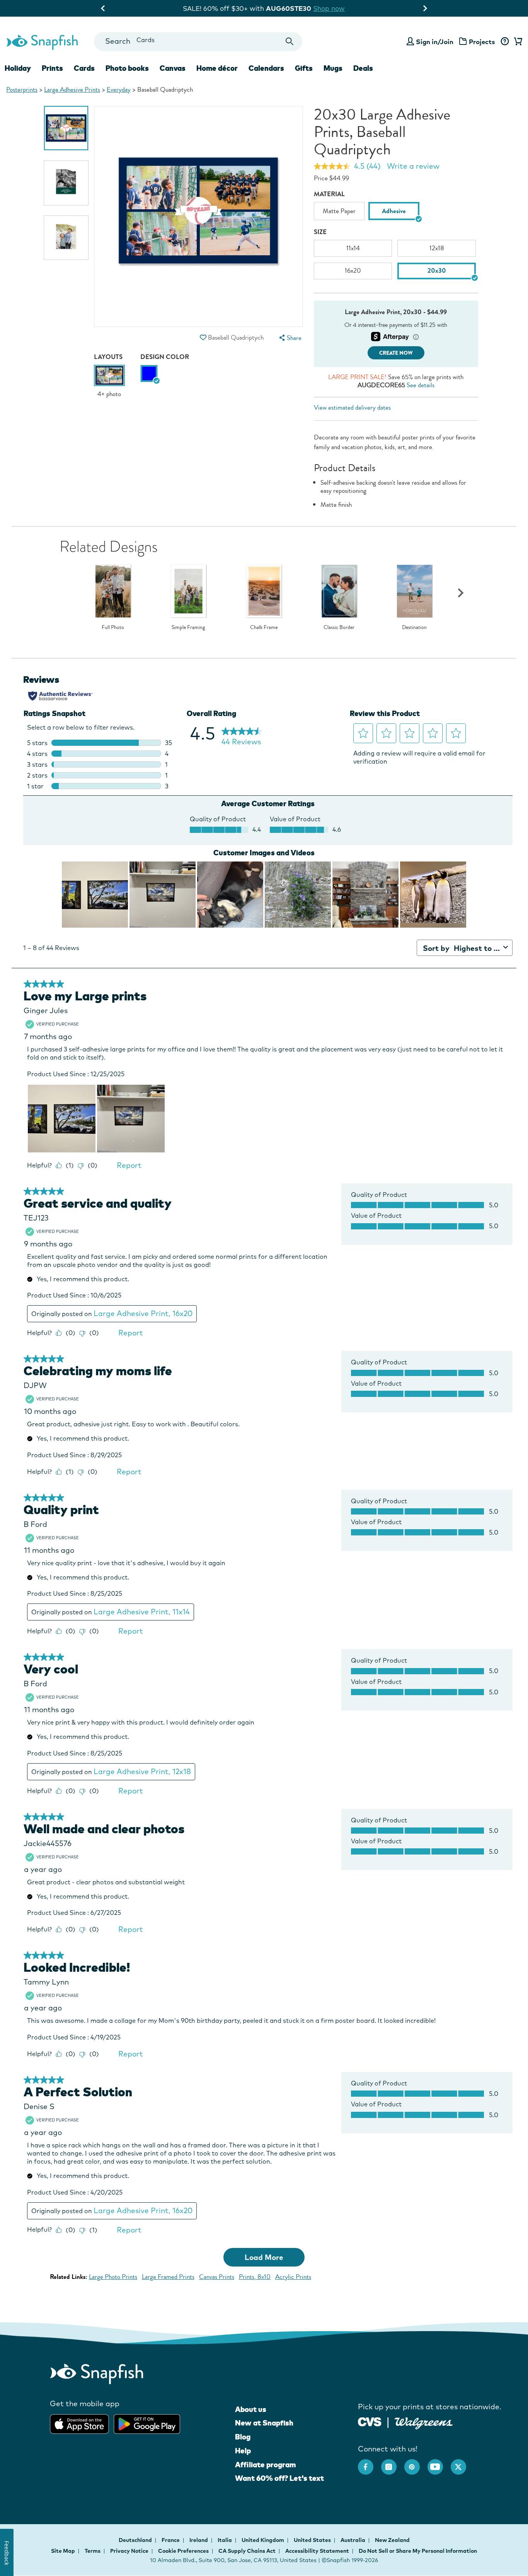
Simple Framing (188, 627)
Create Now (396, 353)
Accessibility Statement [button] (317, 2551)
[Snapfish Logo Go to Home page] (42, 41)
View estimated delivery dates (352, 408)
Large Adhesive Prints (72, 90)
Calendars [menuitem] (266, 68)
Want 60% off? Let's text (279, 2478)
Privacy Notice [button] (129, 2551)
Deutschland (136, 2540)
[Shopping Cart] (517, 42)
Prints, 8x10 (255, 2277)
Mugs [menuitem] (333, 68)
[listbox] (396, 213)
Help (243, 2451)
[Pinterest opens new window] (416, 2463)
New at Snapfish (264, 2423)
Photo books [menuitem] (127, 68)
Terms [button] (93, 2551)
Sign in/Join (435, 42)
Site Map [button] (63, 2551)
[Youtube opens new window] (439, 2463)
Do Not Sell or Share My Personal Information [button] (418, 2551)
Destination (414, 627)
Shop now (335, 8)
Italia (225, 2540)
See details (421, 385)
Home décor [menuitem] (217, 68)
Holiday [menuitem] (18, 68)
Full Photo (113, 627)
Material (329, 194)
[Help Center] (505, 42)
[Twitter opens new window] (462, 2463)
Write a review (413, 166)
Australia (353, 2540)
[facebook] (370, 2463)
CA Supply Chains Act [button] (247, 2551)
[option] (66, 128)
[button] (203, 338)
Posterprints (22, 90)
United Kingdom (263, 2540)
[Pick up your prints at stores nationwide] (370, 2421)
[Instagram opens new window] (393, 2463)
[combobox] (198, 42)
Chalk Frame (264, 627)
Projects (482, 42)
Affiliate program (265, 2465)
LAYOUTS (108, 357)
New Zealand (392, 2540)
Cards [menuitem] (84, 68)
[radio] (149, 373)
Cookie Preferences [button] (183, 2551)
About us (251, 2409)
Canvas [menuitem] (173, 68)
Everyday (119, 90)
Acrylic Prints (293, 2277)
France (171, 2540)
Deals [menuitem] (363, 68)
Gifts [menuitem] (304, 68)
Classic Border (339, 627)
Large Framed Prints (168, 2277)
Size (320, 232)
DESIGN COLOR (165, 357)
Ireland (199, 2540)
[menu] (290, 338)
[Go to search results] (290, 42)
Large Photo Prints (113, 2277)
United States (313, 2540)
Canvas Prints (217, 2277)
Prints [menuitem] (52, 68)
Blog (243, 2437)
